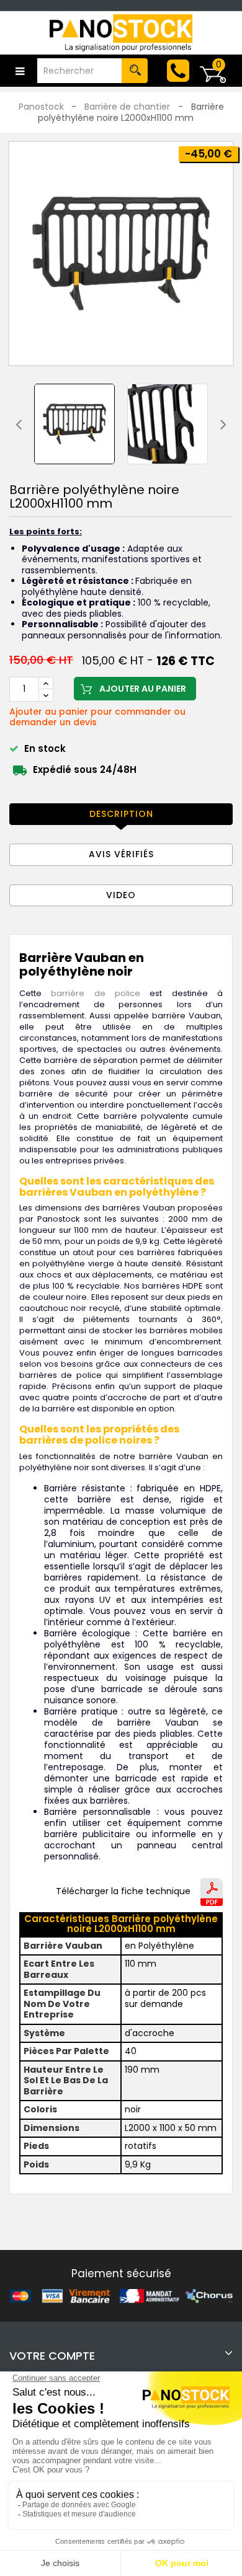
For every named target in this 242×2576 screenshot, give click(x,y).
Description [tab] (121, 814)
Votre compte (52, 2356)
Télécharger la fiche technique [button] (123, 1892)
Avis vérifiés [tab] (121, 854)
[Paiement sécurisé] (121, 2295)
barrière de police (96, 993)
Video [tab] (121, 895)
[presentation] (19, 424)
